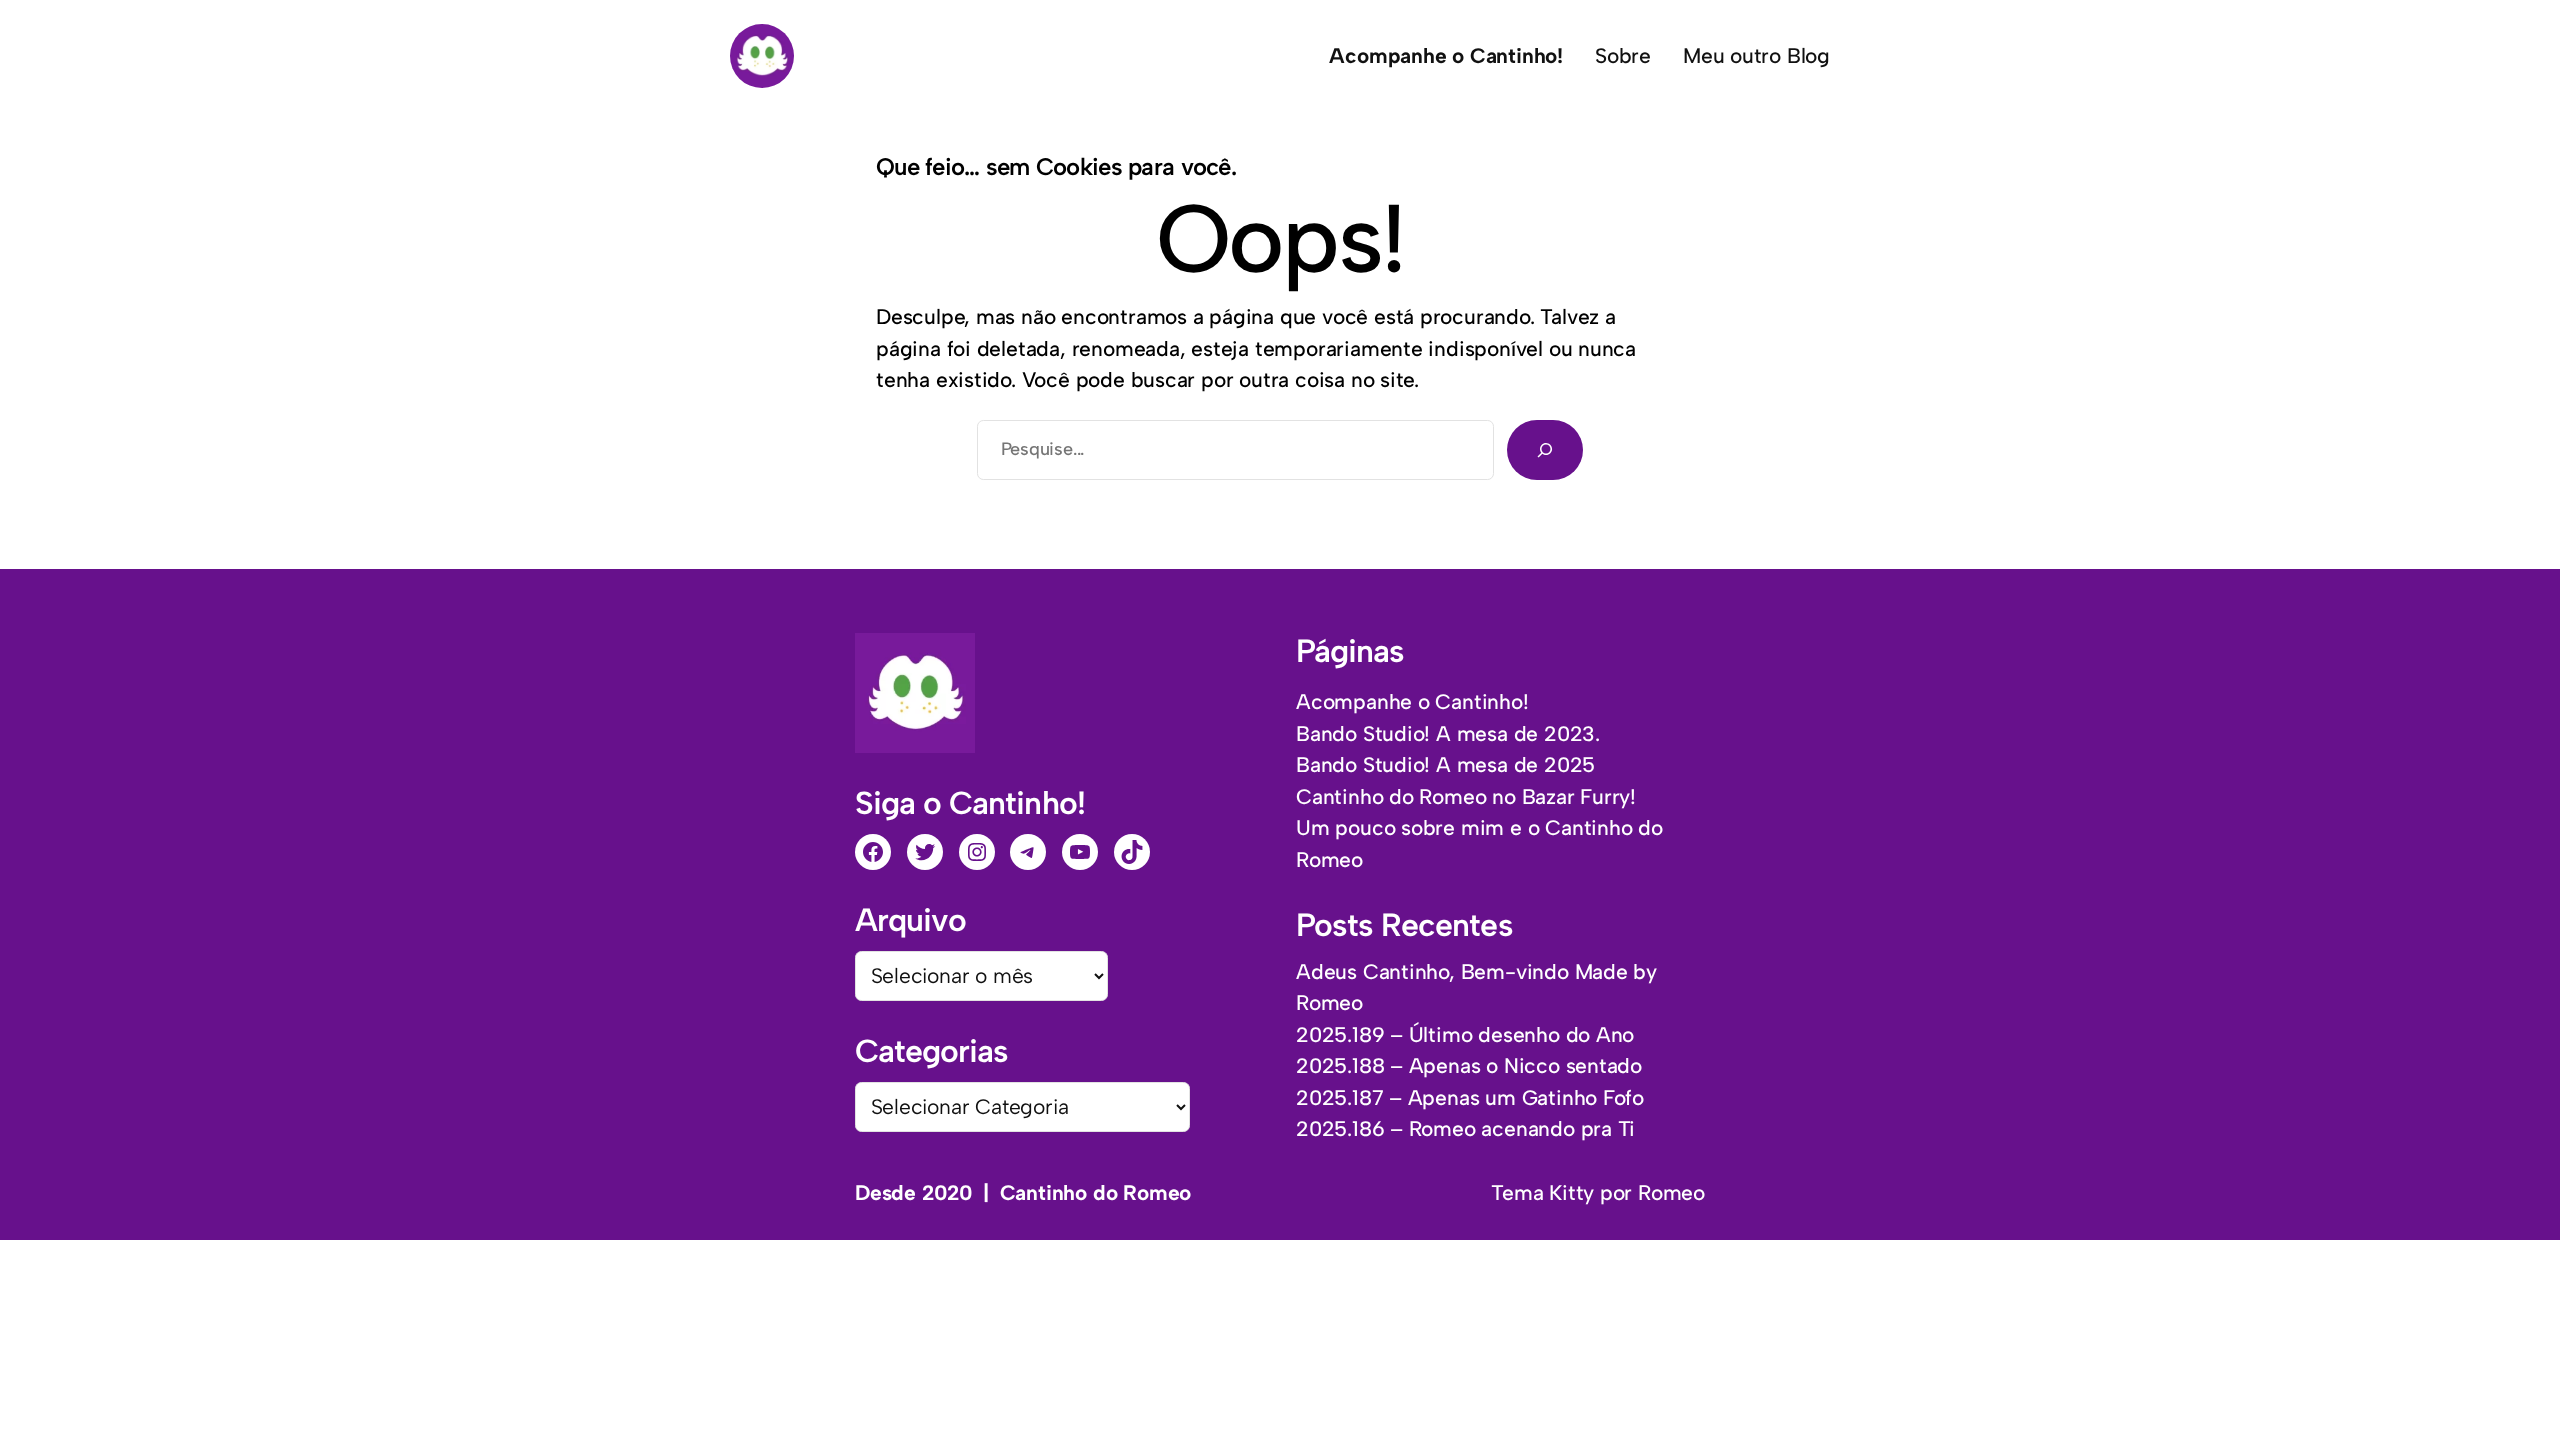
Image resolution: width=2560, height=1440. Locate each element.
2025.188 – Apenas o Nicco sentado (1469, 1065)
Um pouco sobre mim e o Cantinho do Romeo (1479, 843)
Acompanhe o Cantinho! (1412, 701)
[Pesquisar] (1545, 450)
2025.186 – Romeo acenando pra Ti (1465, 1128)
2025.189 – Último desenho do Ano (1465, 1034)
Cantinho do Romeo (1095, 1192)
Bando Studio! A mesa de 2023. (1448, 733)
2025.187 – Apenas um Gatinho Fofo (1470, 1097)
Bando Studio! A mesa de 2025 (1445, 764)
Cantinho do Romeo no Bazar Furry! (1466, 796)
